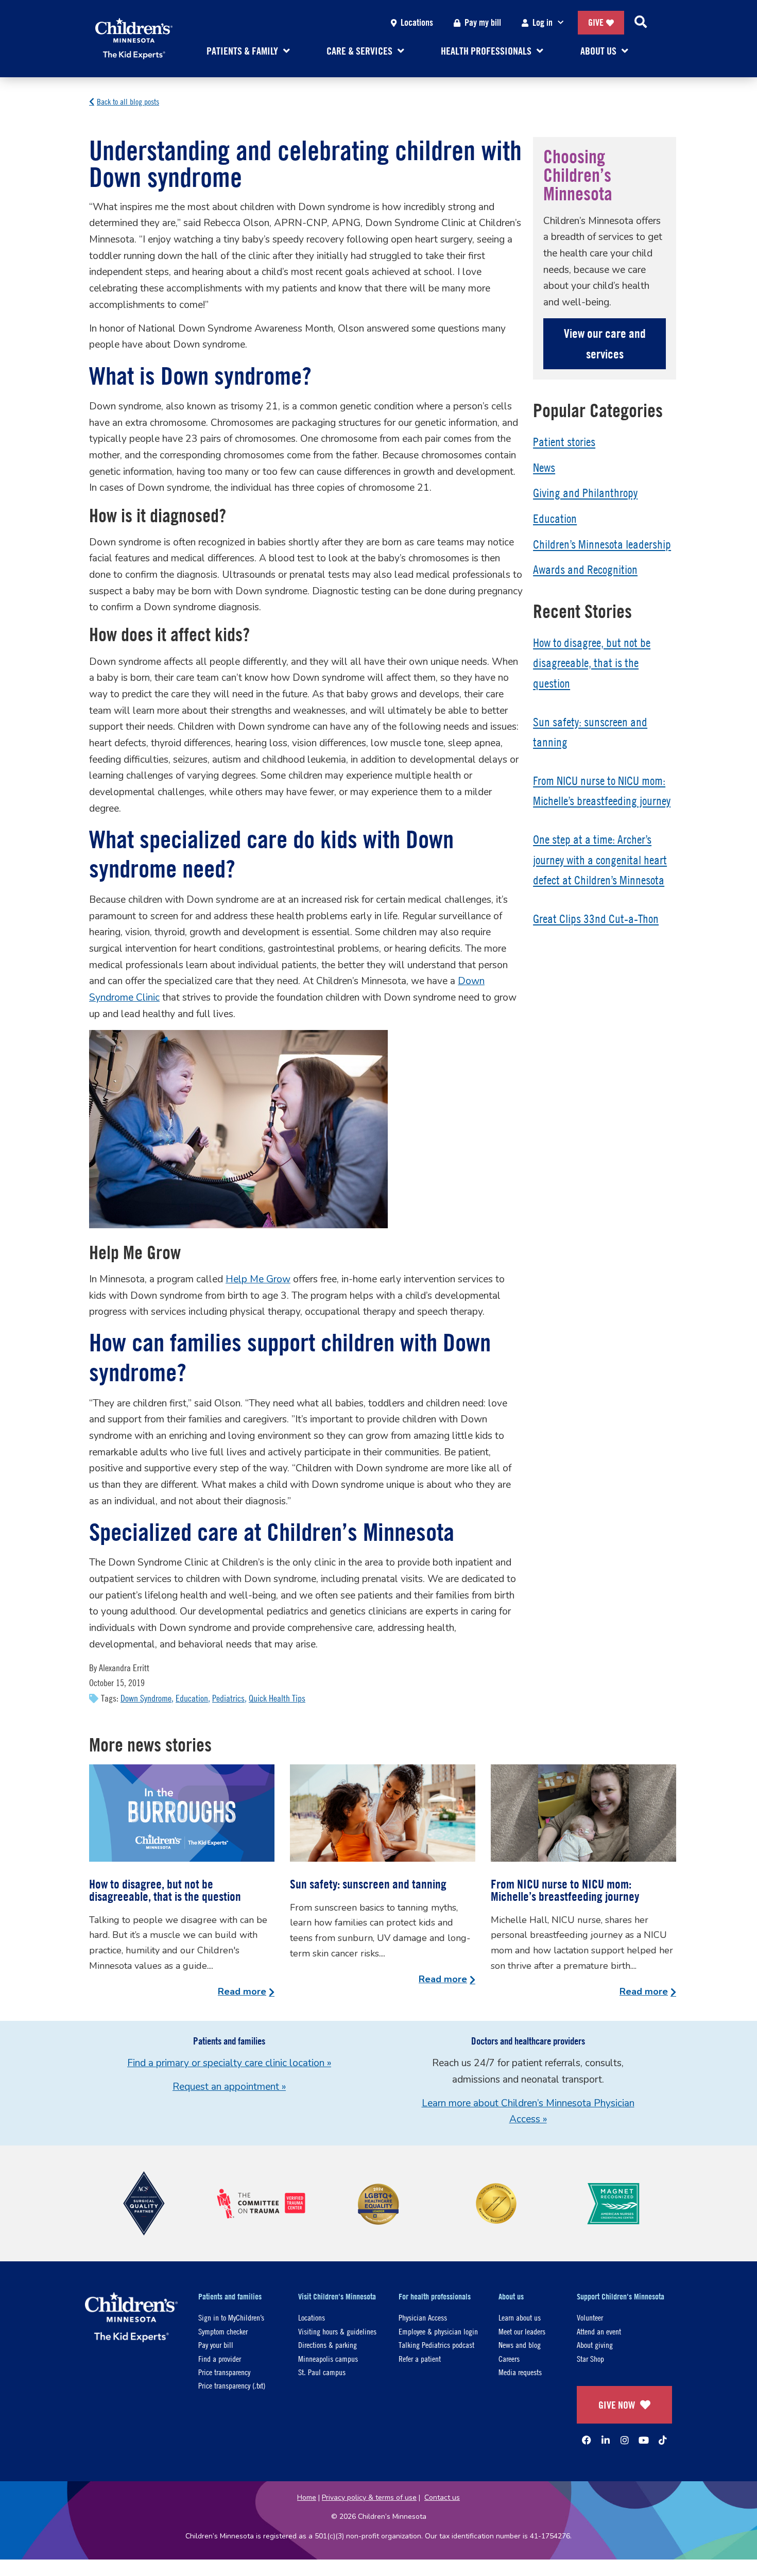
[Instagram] (625, 2440)
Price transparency (224, 2372)
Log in (543, 22)
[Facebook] (587, 2440)
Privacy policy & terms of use (369, 2497)
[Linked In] (606, 2440)
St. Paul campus (322, 2372)
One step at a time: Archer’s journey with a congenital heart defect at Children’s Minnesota (600, 860)
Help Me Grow (258, 1279)
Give (596, 22)
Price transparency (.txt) (232, 2385)
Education (192, 1698)
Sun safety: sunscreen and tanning (368, 1884)
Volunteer (590, 2317)
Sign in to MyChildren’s (231, 2317)
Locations (417, 22)
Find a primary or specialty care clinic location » (229, 2063)
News (544, 468)
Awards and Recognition (585, 570)
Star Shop (590, 2358)
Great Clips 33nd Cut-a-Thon (596, 919)
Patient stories (564, 442)
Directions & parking (328, 2345)
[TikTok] (663, 2440)
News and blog (520, 2345)
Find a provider (220, 2358)
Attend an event (599, 2331)
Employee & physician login (438, 2331)
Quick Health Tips (277, 1698)
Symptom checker (223, 2331)
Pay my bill (483, 22)
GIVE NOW (617, 2405)
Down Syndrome (146, 1698)
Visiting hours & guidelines (337, 2331)
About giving (595, 2345)
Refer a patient (420, 2358)
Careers (509, 2358)
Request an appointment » (229, 2087)
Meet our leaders (522, 2331)
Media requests (520, 2372)
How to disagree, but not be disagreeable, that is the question (592, 663)
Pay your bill (216, 2345)
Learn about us (520, 2317)
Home (307, 2497)
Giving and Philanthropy (585, 493)
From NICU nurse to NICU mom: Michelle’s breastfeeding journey (565, 1890)
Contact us (442, 2497)
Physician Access (423, 2317)
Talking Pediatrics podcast (436, 2345)
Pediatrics (228, 1698)
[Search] (641, 23)
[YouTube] (644, 2440)
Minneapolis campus (328, 2358)
